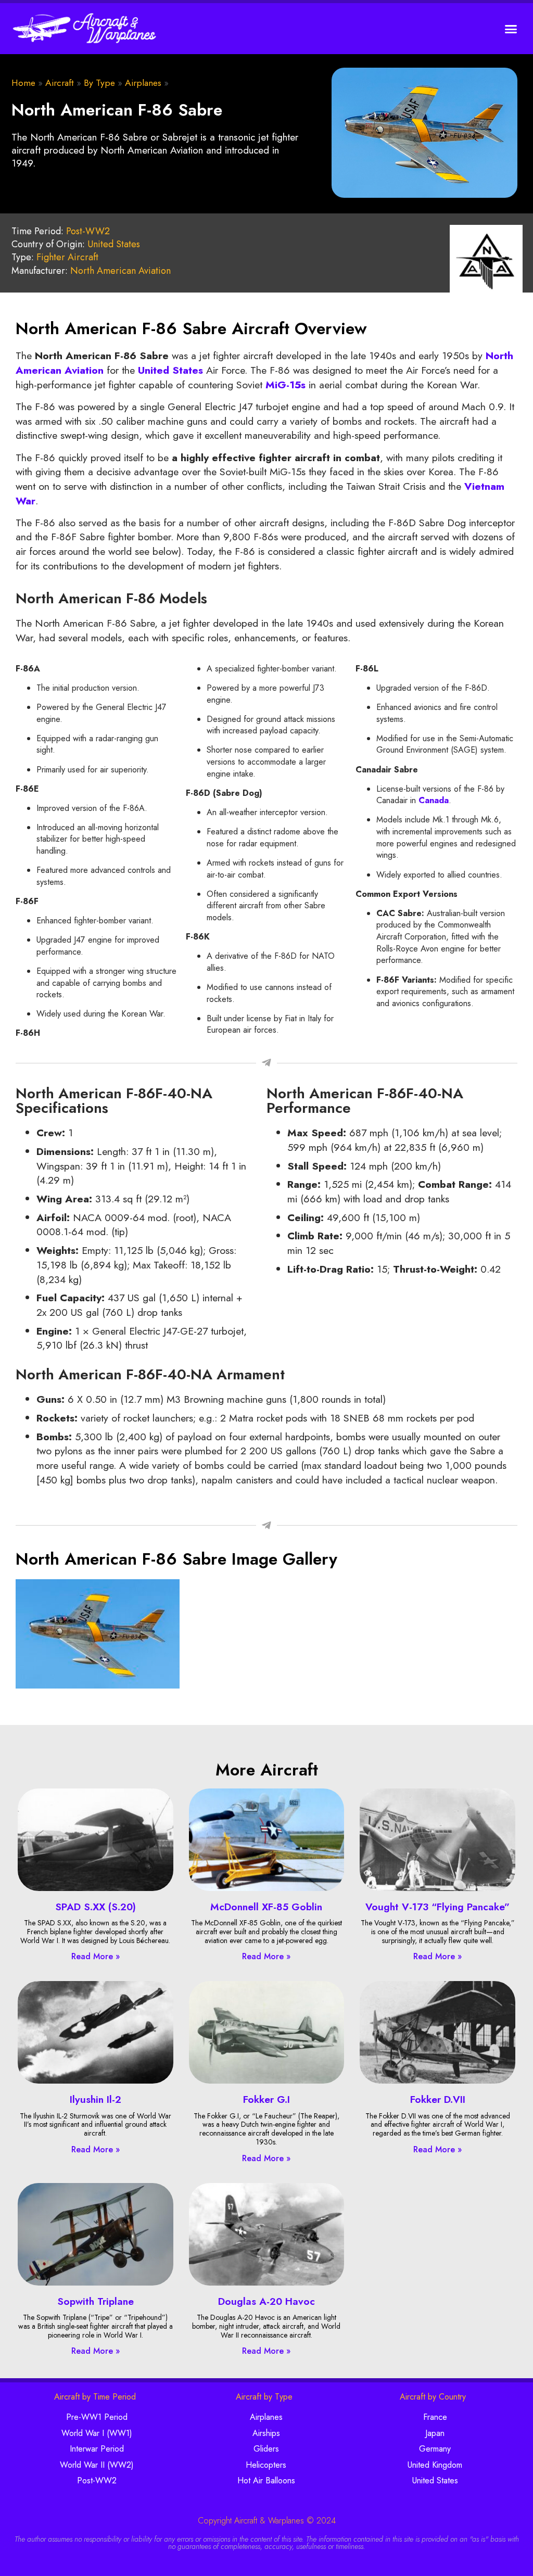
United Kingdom (435, 2465)
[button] (511, 29)
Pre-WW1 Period (97, 2417)
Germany (435, 2449)
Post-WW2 (88, 231)
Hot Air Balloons (266, 2480)
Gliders (266, 2449)
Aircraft (60, 83)
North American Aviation (120, 271)
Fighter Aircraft (67, 257)
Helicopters (266, 2465)
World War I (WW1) (97, 2433)
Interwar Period (97, 2449)
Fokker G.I (266, 2099)
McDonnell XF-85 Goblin (266, 1907)
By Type (99, 83)
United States (114, 244)
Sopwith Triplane (96, 2301)
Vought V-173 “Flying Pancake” (437, 1907)
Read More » (96, 1956)
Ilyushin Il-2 (96, 2099)
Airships (266, 2433)
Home (23, 83)
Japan (435, 2433)
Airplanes (143, 83)
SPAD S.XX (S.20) (96, 1907)
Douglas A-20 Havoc (266, 2301)
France (435, 2417)
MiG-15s (285, 385)
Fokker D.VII (438, 2099)
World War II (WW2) (97, 2465)
